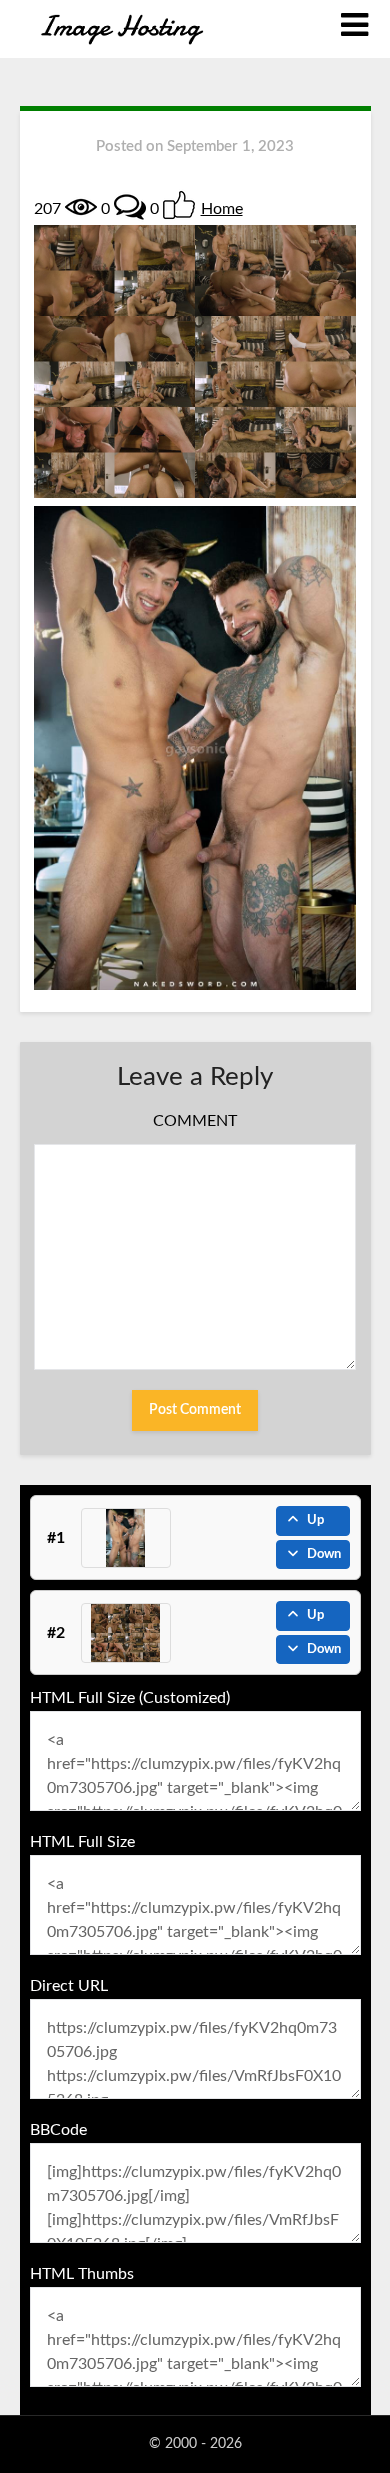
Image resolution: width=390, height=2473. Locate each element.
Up (315, 1520)
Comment (195, 1121)
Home (222, 209)
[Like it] (179, 205)
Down (324, 1554)
